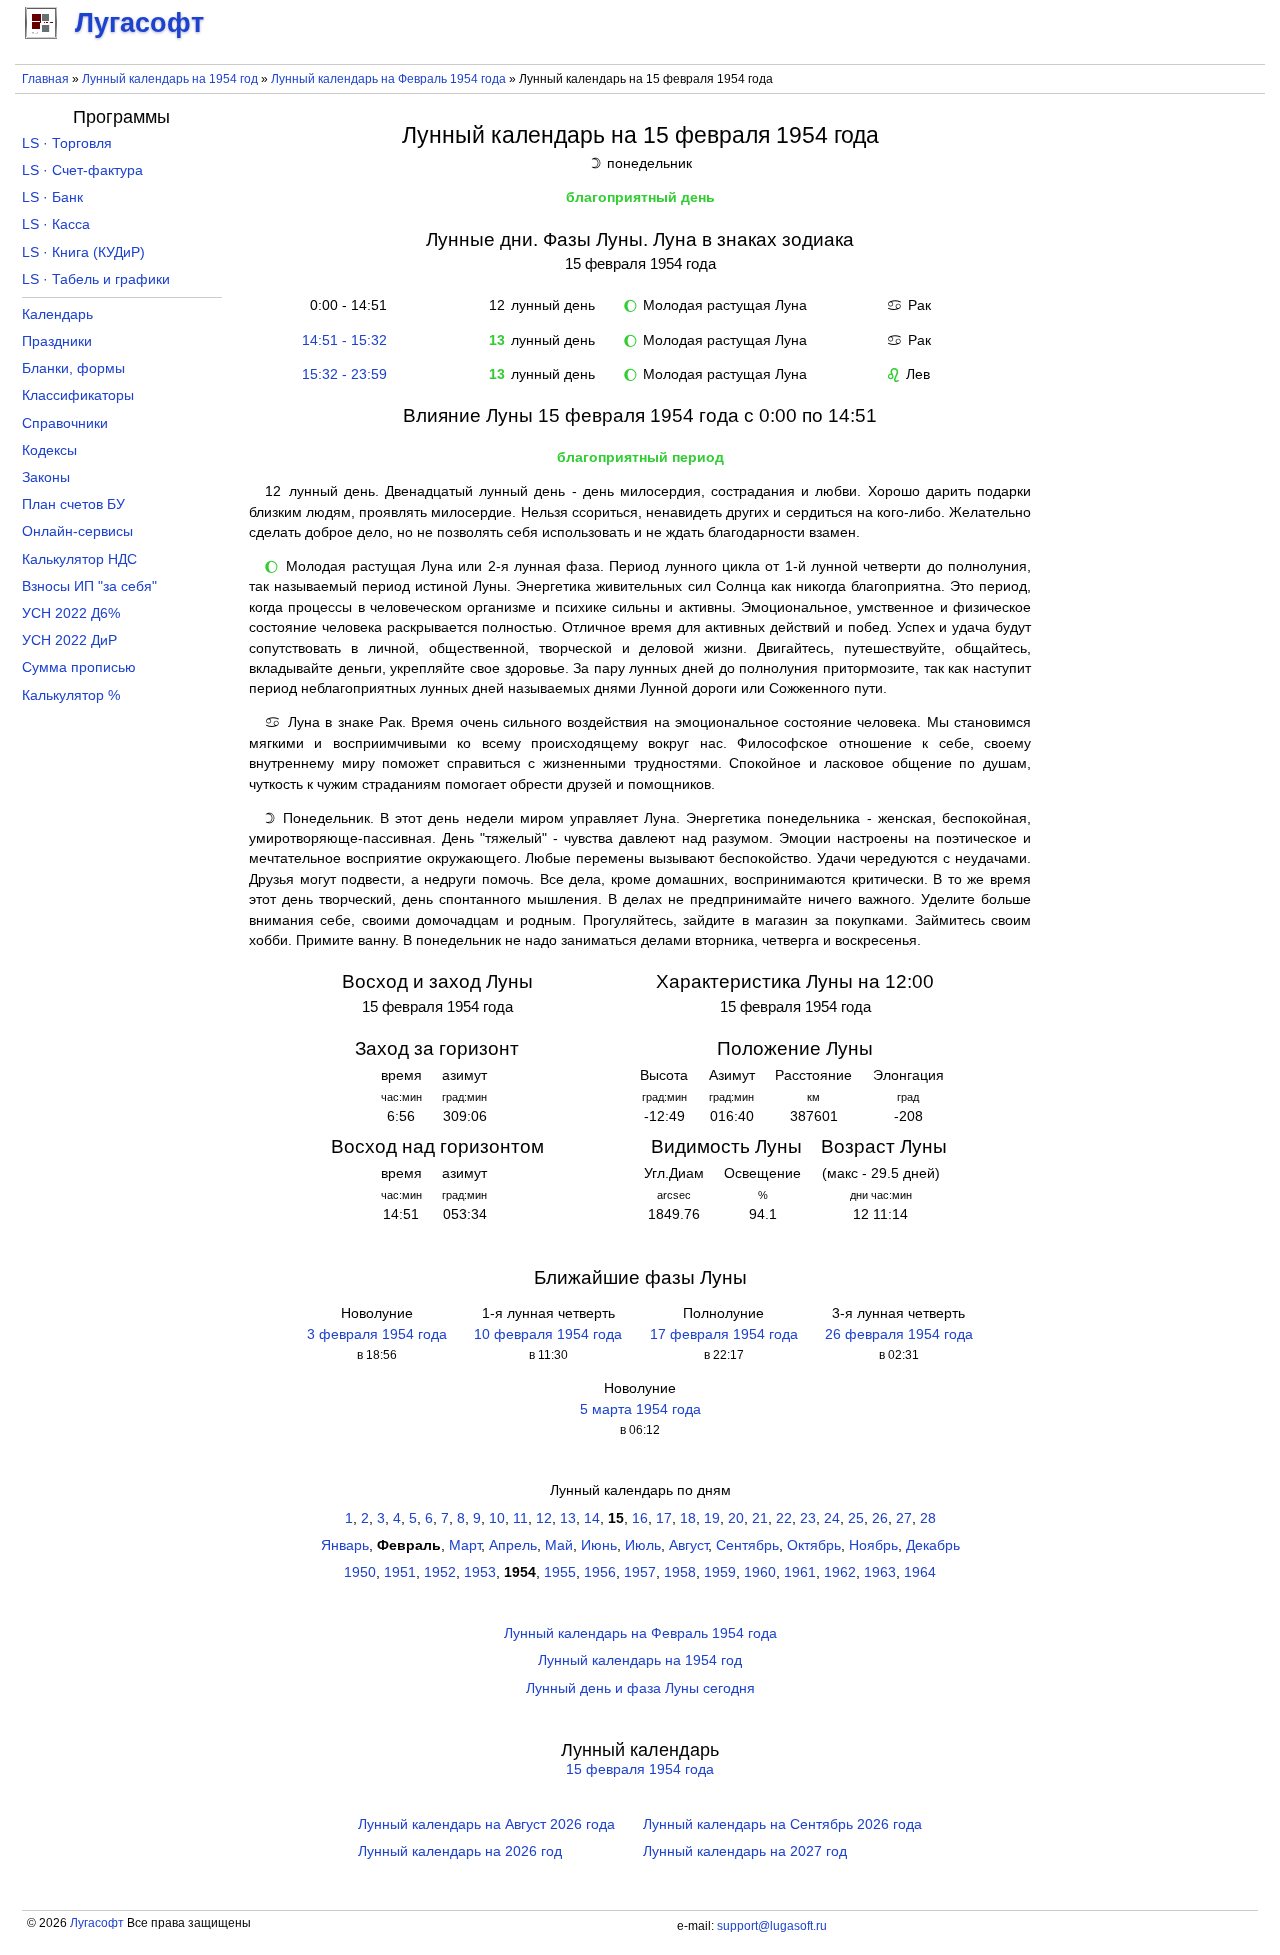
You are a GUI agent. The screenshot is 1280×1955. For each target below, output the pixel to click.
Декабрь (933, 1545)
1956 (600, 1572)
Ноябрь (873, 1545)
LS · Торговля (67, 143)
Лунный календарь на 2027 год (745, 1851)
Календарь (57, 314)
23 (808, 1518)
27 (904, 1518)
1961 (800, 1572)
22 (784, 1518)
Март (465, 1545)
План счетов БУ (73, 504)
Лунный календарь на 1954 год (170, 79)
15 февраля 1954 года (640, 1769)
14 (592, 1518)
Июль (643, 1545)
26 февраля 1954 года (899, 1334)
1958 (680, 1572)
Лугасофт (97, 1923)
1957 (640, 1572)
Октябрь (814, 1545)
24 (832, 1518)
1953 (480, 1572)
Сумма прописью (79, 667)
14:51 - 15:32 (344, 340)
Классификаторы (78, 395)
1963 (880, 1572)
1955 (560, 1572)
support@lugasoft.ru (772, 1926)
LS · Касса (56, 224)
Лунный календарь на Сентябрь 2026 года (782, 1824)
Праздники (57, 341)
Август (688, 1545)
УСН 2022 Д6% (71, 613)
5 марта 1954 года (640, 1409)
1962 (840, 1572)
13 (568, 1518)
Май (559, 1545)
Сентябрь (747, 1545)
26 (880, 1518)
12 (544, 1518)
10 (497, 1518)
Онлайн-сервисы (77, 531)
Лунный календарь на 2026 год (460, 1851)
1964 (920, 1572)
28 (928, 1518)
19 (712, 1518)
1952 (440, 1572)
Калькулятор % (71, 695)
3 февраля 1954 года (377, 1334)
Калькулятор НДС (79, 559)
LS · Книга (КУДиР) (83, 252)
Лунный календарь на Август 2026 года (486, 1824)
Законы (46, 477)
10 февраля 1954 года (548, 1334)
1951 (400, 1572)
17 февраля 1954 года (724, 1334)
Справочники (65, 423)
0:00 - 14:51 (344, 305)
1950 (360, 1572)
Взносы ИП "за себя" (89, 586)
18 (688, 1518)
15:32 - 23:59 (344, 374)
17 (664, 1518)
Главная (45, 79)
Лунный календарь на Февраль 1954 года (388, 79)
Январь (345, 1545)
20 (736, 1518)
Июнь (599, 1545)
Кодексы (49, 450)
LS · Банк (52, 197)
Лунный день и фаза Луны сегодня (640, 1688)
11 (520, 1518)
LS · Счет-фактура (82, 170)
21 (760, 1518)
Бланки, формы (73, 368)
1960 (760, 1572)
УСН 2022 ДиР (69, 640)
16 (640, 1518)
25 (856, 1518)
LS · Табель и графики (96, 279)
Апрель (513, 1545)
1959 (720, 1572)
